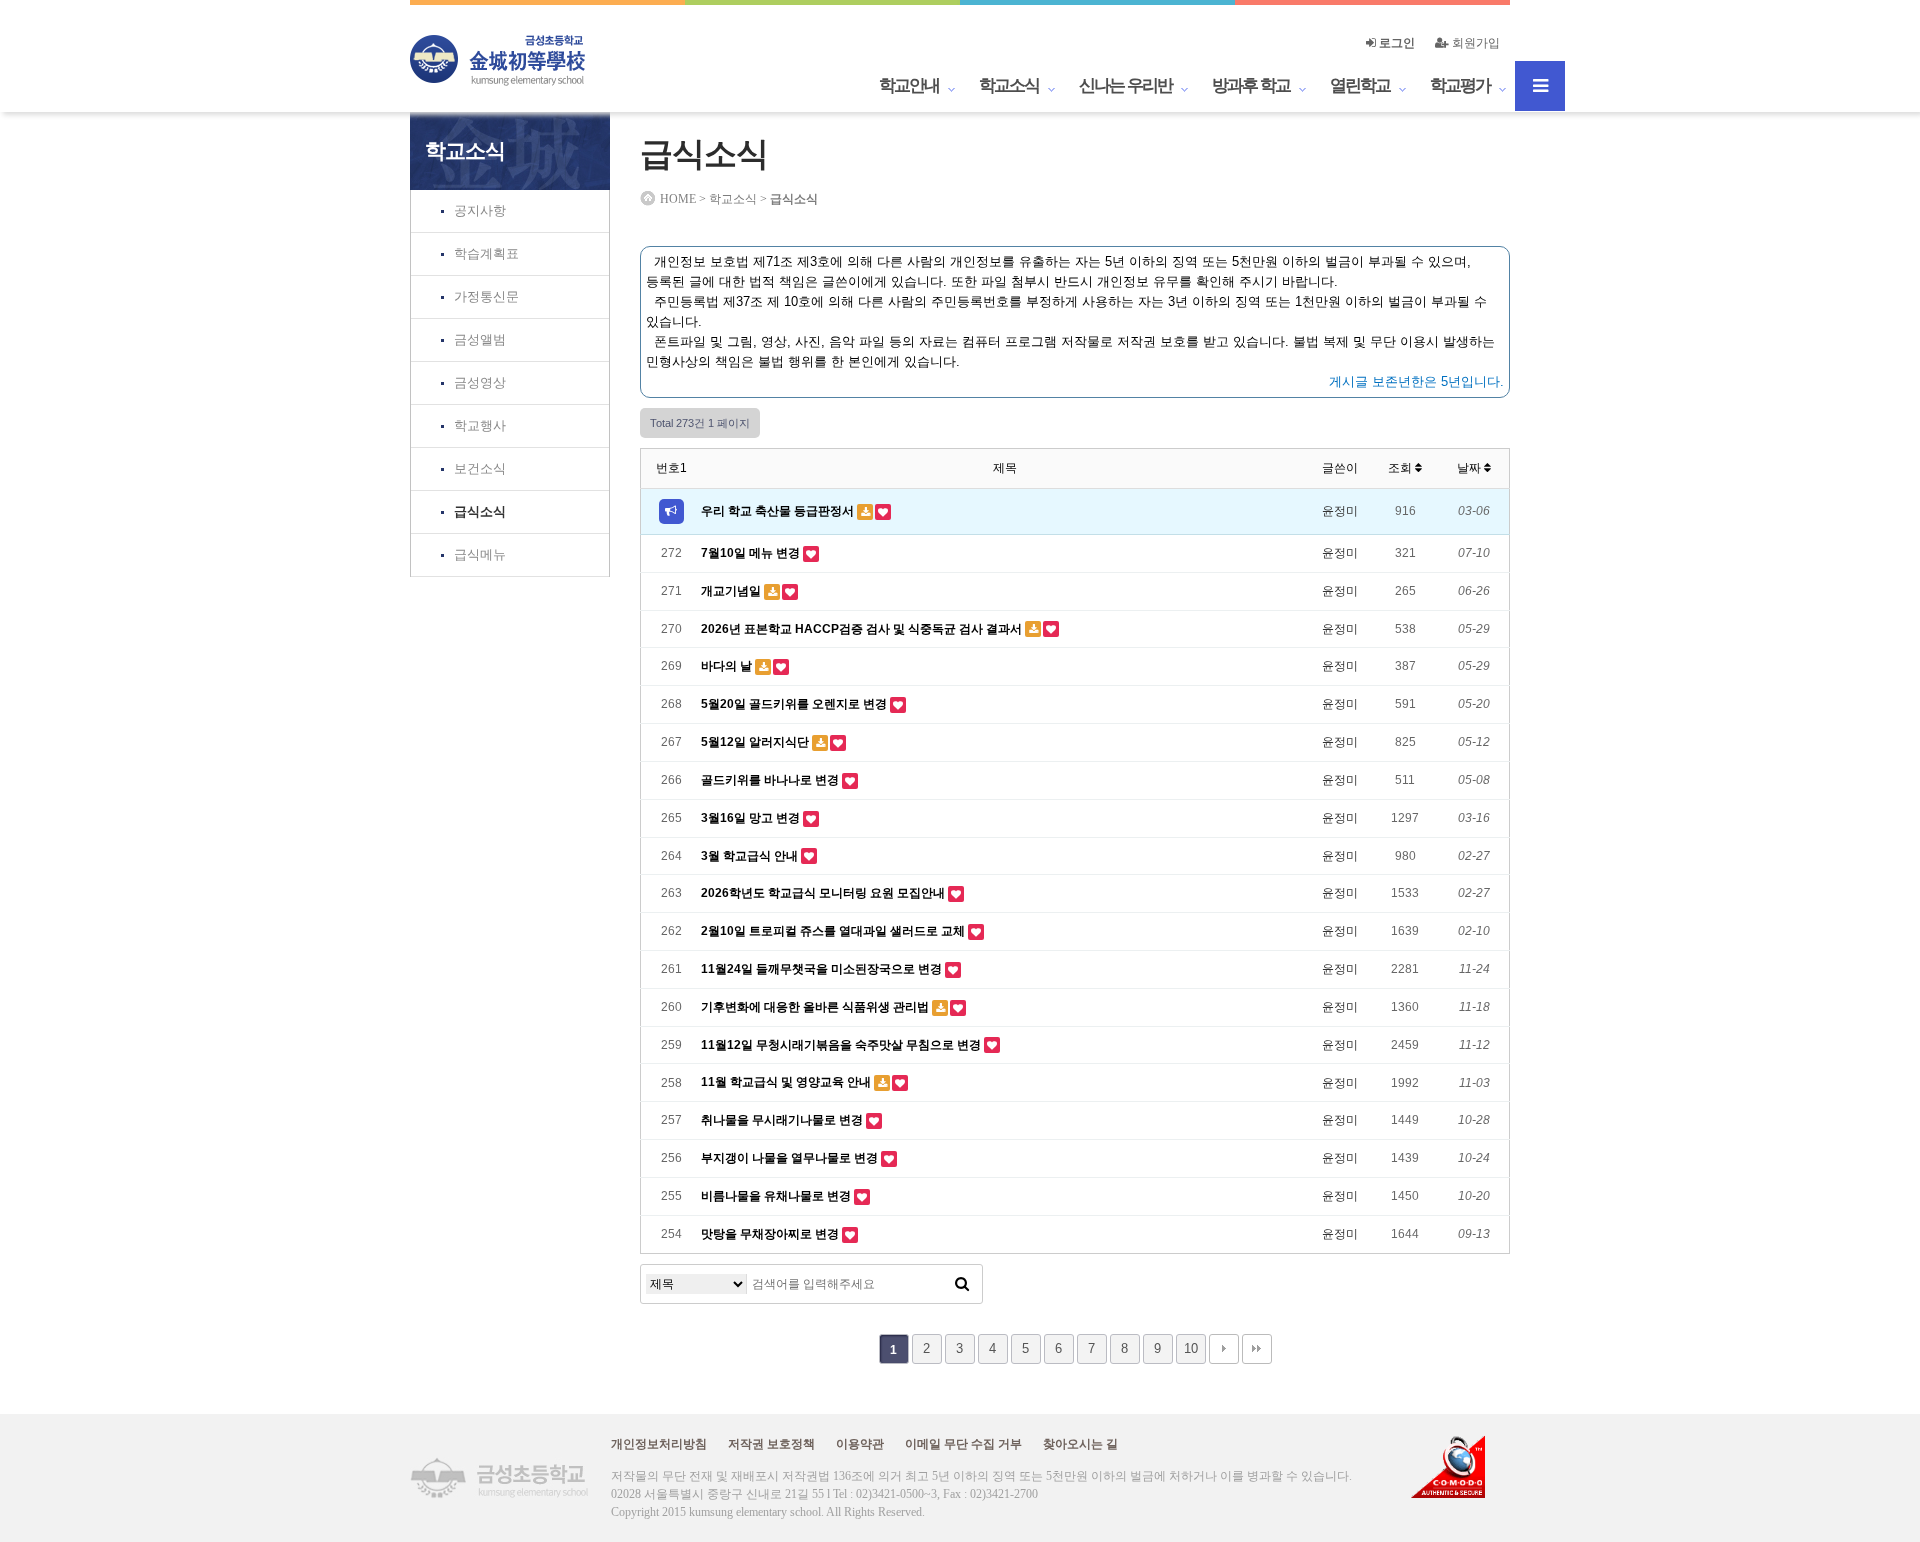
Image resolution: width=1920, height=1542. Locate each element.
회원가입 (1474, 43)
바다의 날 (728, 666)
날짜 (1470, 468)
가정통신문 (486, 296)
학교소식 (1009, 85)
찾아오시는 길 (1080, 1444)
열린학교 (1360, 85)
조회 (1401, 468)
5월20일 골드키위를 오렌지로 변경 (795, 704)
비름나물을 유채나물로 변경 (777, 1196)
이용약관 (860, 1444)
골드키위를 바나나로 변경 (771, 780)
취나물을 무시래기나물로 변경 (783, 1120)
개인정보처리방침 (659, 1444)
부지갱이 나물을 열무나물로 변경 (791, 1158)
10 (1191, 1348)
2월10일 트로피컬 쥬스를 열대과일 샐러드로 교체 (834, 931)
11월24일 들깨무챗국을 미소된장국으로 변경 (823, 969)
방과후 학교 (1251, 85)
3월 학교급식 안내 (751, 856)
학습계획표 (486, 253)
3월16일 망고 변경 (752, 818)
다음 (1224, 1349)
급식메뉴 (480, 554)
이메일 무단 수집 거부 (963, 1444)
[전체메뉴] (1540, 86)
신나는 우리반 (1125, 85)
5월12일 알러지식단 (756, 742)
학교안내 (909, 85)
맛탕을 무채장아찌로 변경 (771, 1234)
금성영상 (480, 382)
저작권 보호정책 (771, 1444)
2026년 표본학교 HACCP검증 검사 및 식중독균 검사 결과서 (863, 629)
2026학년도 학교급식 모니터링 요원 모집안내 (824, 893)
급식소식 (480, 511)
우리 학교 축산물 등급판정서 (779, 511)
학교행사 (480, 425)
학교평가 (1460, 85)
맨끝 (1257, 1349)
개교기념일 (732, 591)
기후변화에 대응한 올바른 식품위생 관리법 (816, 1007)
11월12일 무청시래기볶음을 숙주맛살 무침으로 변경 (842, 1045)
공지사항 (480, 210)
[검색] (962, 1284)
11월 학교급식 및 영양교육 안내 (787, 1082)
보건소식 (480, 468)
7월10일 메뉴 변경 (752, 553)
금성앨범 (480, 339)
